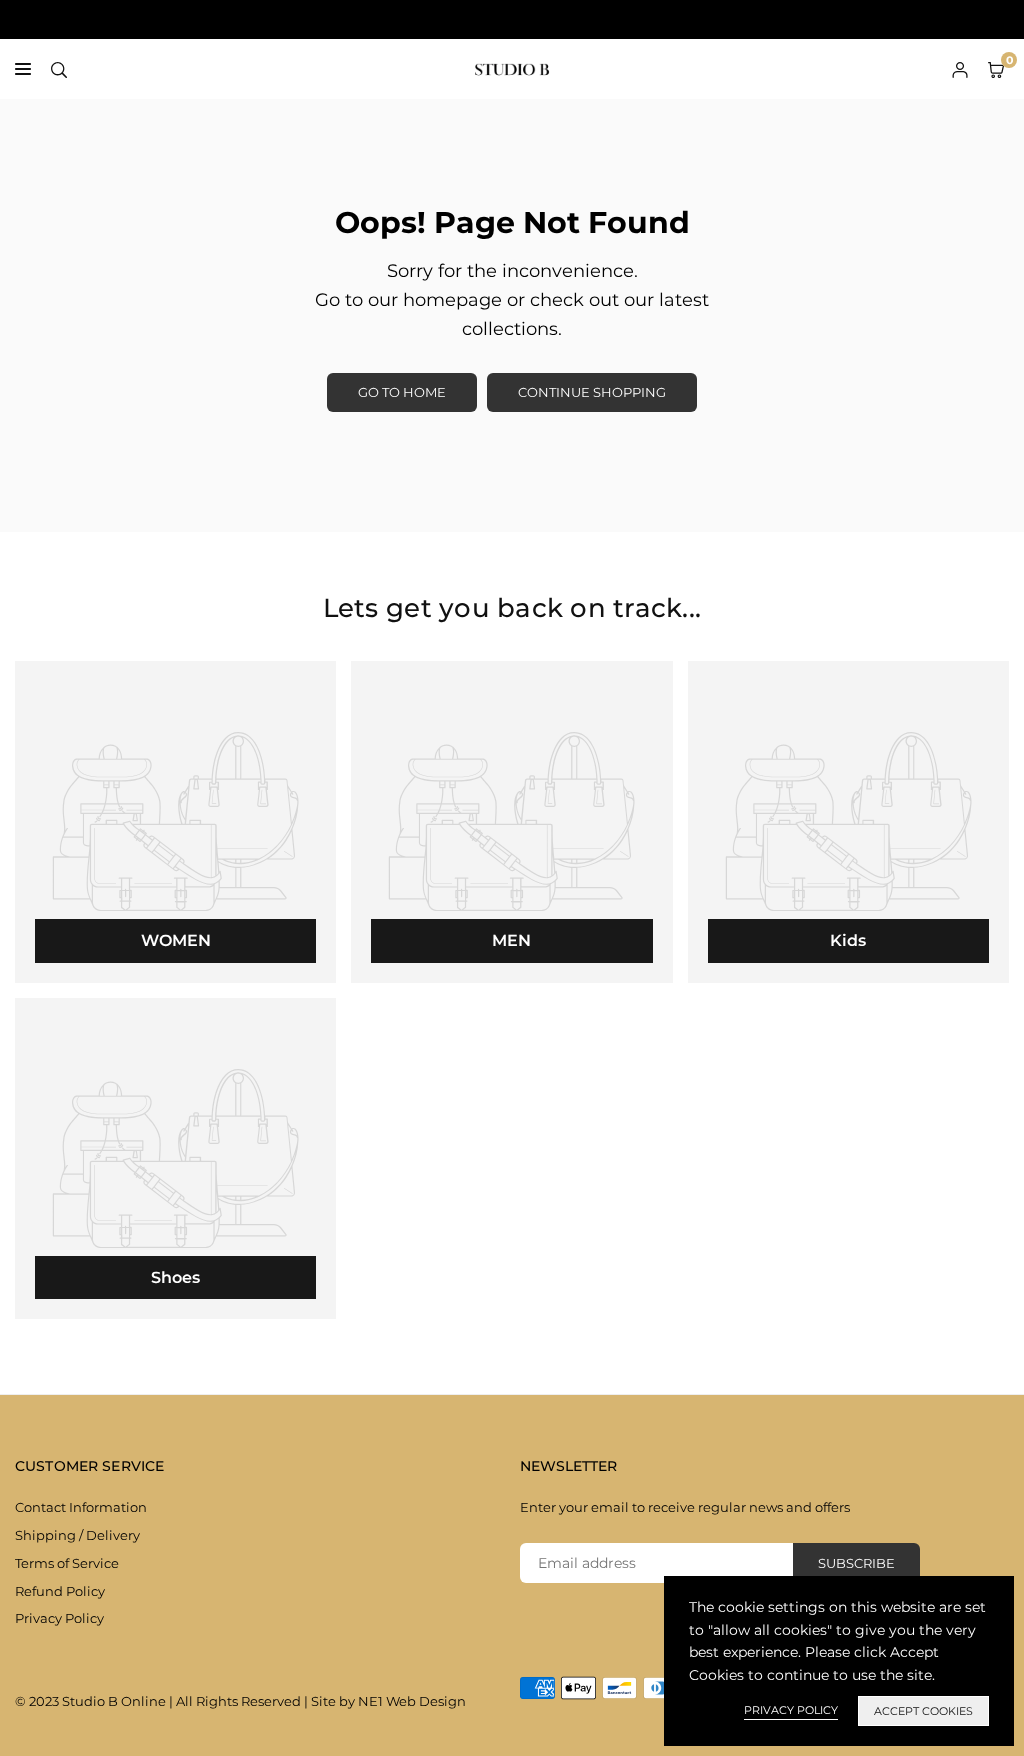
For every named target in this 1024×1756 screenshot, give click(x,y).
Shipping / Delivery (77, 1535)
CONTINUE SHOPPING (592, 392)
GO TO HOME (402, 392)
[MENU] (23, 69)
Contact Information (81, 1507)
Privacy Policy (59, 1618)
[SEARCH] (59, 69)
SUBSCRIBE (856, 1563)
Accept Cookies (923, 1711)
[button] (996, 69)
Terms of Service (67, 1563)
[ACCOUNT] (960, 69)
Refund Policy (60, 1591)
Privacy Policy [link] (791, 1710)
